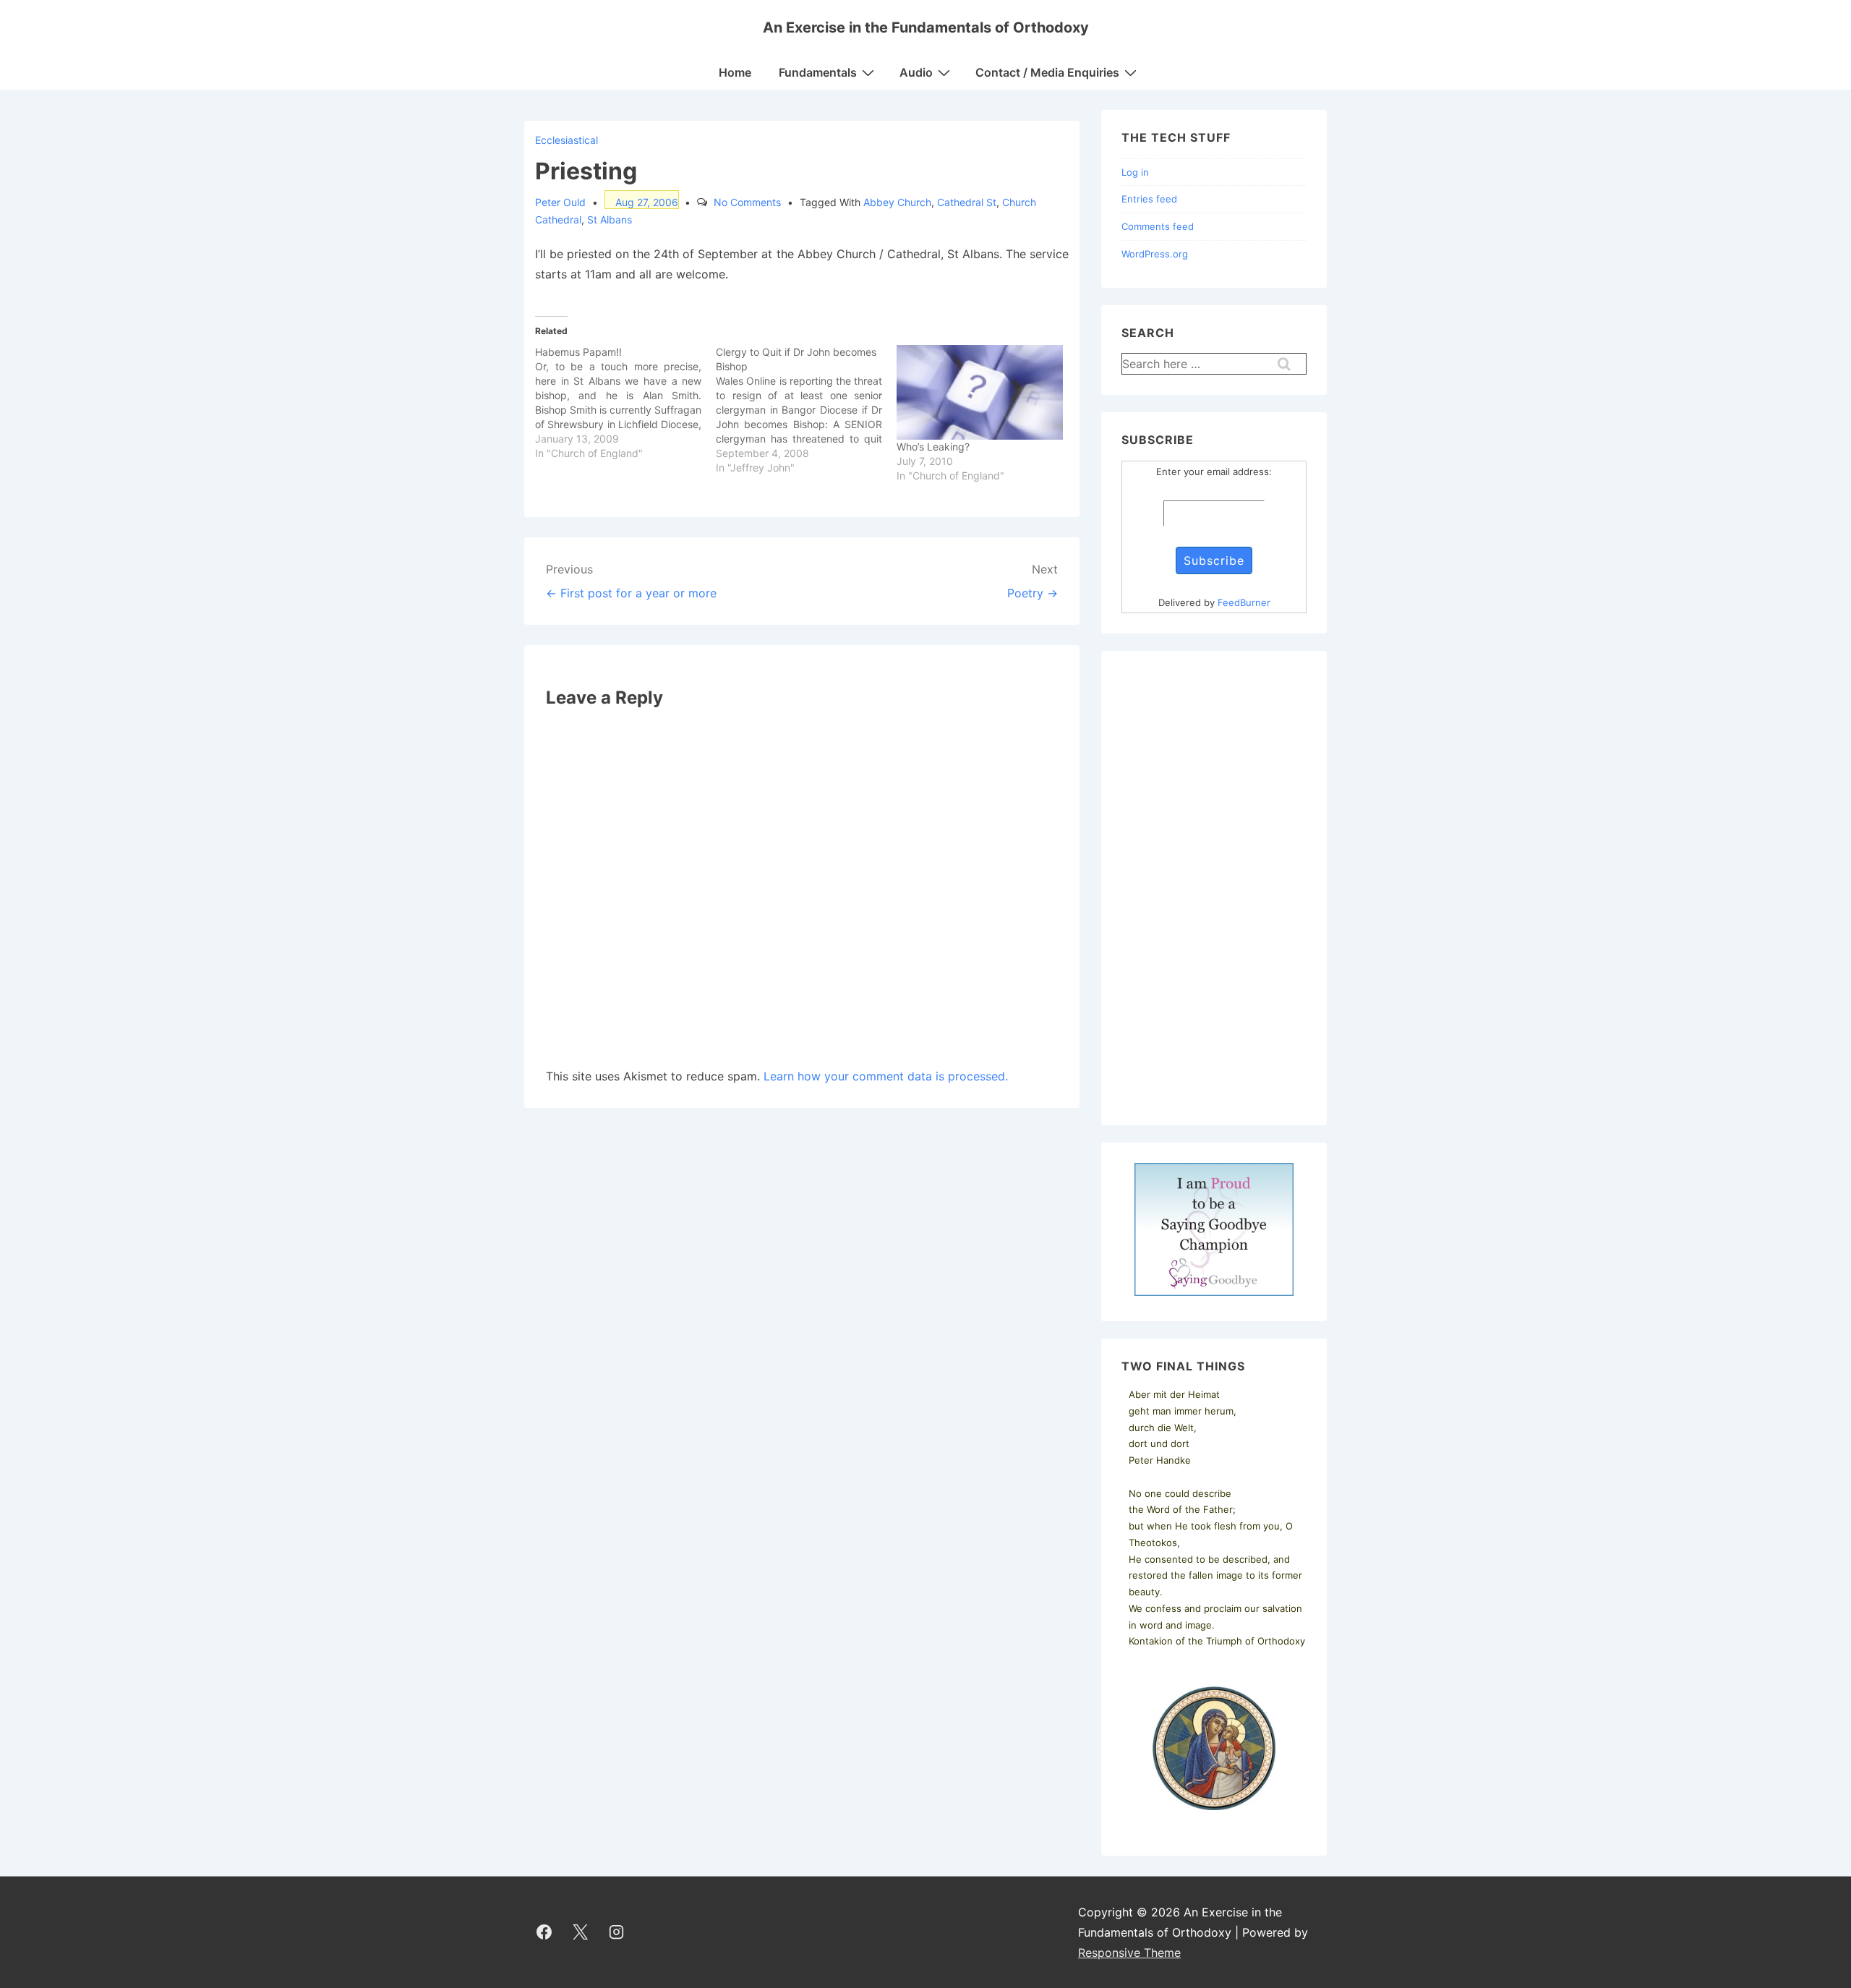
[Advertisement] (1214, 888)
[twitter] (581, 1932)
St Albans (610, 219)
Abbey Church (897, 202)
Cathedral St (967, 202)
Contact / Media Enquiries (1047, 72)
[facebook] (544, 1932)
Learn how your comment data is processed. (886, 1076)
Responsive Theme (1129, 1953)
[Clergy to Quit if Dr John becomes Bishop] (806, 410)
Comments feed (1158, 226)
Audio (916, 72)
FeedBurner (1244, 602)
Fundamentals (818, 72)
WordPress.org (1155, 254)
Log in (1135, 172)
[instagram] (617, 1932)
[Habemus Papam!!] (625, 403)
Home (735, 72)
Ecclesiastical (567, 140)
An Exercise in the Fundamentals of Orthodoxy (926, 27)
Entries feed (1149, 199)
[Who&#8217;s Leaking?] (980, 393)
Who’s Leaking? (933, 447)
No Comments (747, 202)
